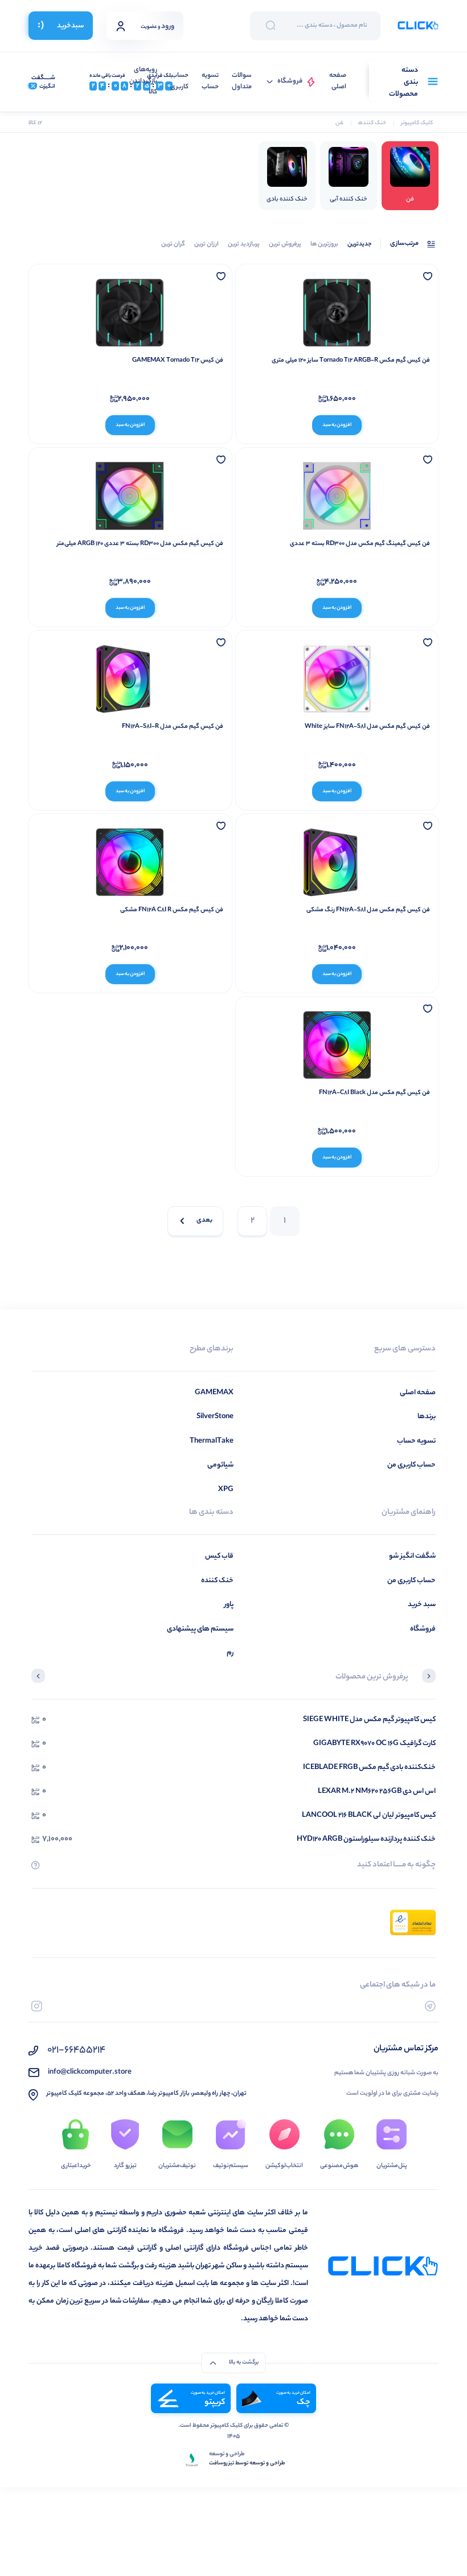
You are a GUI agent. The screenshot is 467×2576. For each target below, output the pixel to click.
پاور (229, 1605)
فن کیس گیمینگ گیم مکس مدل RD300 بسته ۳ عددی (360, 544)
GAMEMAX (214, 1393)
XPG (226, 1490)
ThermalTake (212, 1441)
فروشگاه (290, 82)
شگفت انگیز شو (412, 1556)
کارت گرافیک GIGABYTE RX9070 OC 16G (374, 1744)
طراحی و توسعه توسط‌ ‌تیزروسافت (247, 2464)
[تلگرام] (430, 2006)
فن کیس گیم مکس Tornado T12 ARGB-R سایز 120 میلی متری (351, 361)
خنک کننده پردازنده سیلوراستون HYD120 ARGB (366, 1839)
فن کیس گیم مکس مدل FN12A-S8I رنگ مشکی (368, 910)
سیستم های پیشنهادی (200, 1629)
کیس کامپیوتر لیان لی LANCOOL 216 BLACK (369, 1815)
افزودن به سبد (337, 425)
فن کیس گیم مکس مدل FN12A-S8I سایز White (367, 727)
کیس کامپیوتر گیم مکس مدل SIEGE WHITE (369, 1720)
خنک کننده (217, 1581)
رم (230, 1653)
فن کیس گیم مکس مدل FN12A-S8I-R (173, 727)
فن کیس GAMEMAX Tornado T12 (178, 361)
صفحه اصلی (338, 82)
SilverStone (215, 1417)
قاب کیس (219, 1556)
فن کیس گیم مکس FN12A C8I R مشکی (172, 910)
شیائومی (220, 1465)
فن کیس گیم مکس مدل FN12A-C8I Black (374, 1093)
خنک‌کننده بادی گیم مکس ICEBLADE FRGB (369, 1768)
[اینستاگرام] (37, 2006)
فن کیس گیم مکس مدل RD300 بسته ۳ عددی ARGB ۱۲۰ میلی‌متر (140, 544)
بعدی (204, 1221)
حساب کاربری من (411, 1465)
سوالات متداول (242, 82)
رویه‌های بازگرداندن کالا (143, 81)
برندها (427, 1417)
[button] (429, 1677)
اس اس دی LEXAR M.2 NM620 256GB (377, 1791)
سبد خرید (422, 1605)
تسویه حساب (210, 82)
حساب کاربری (179, 82)
